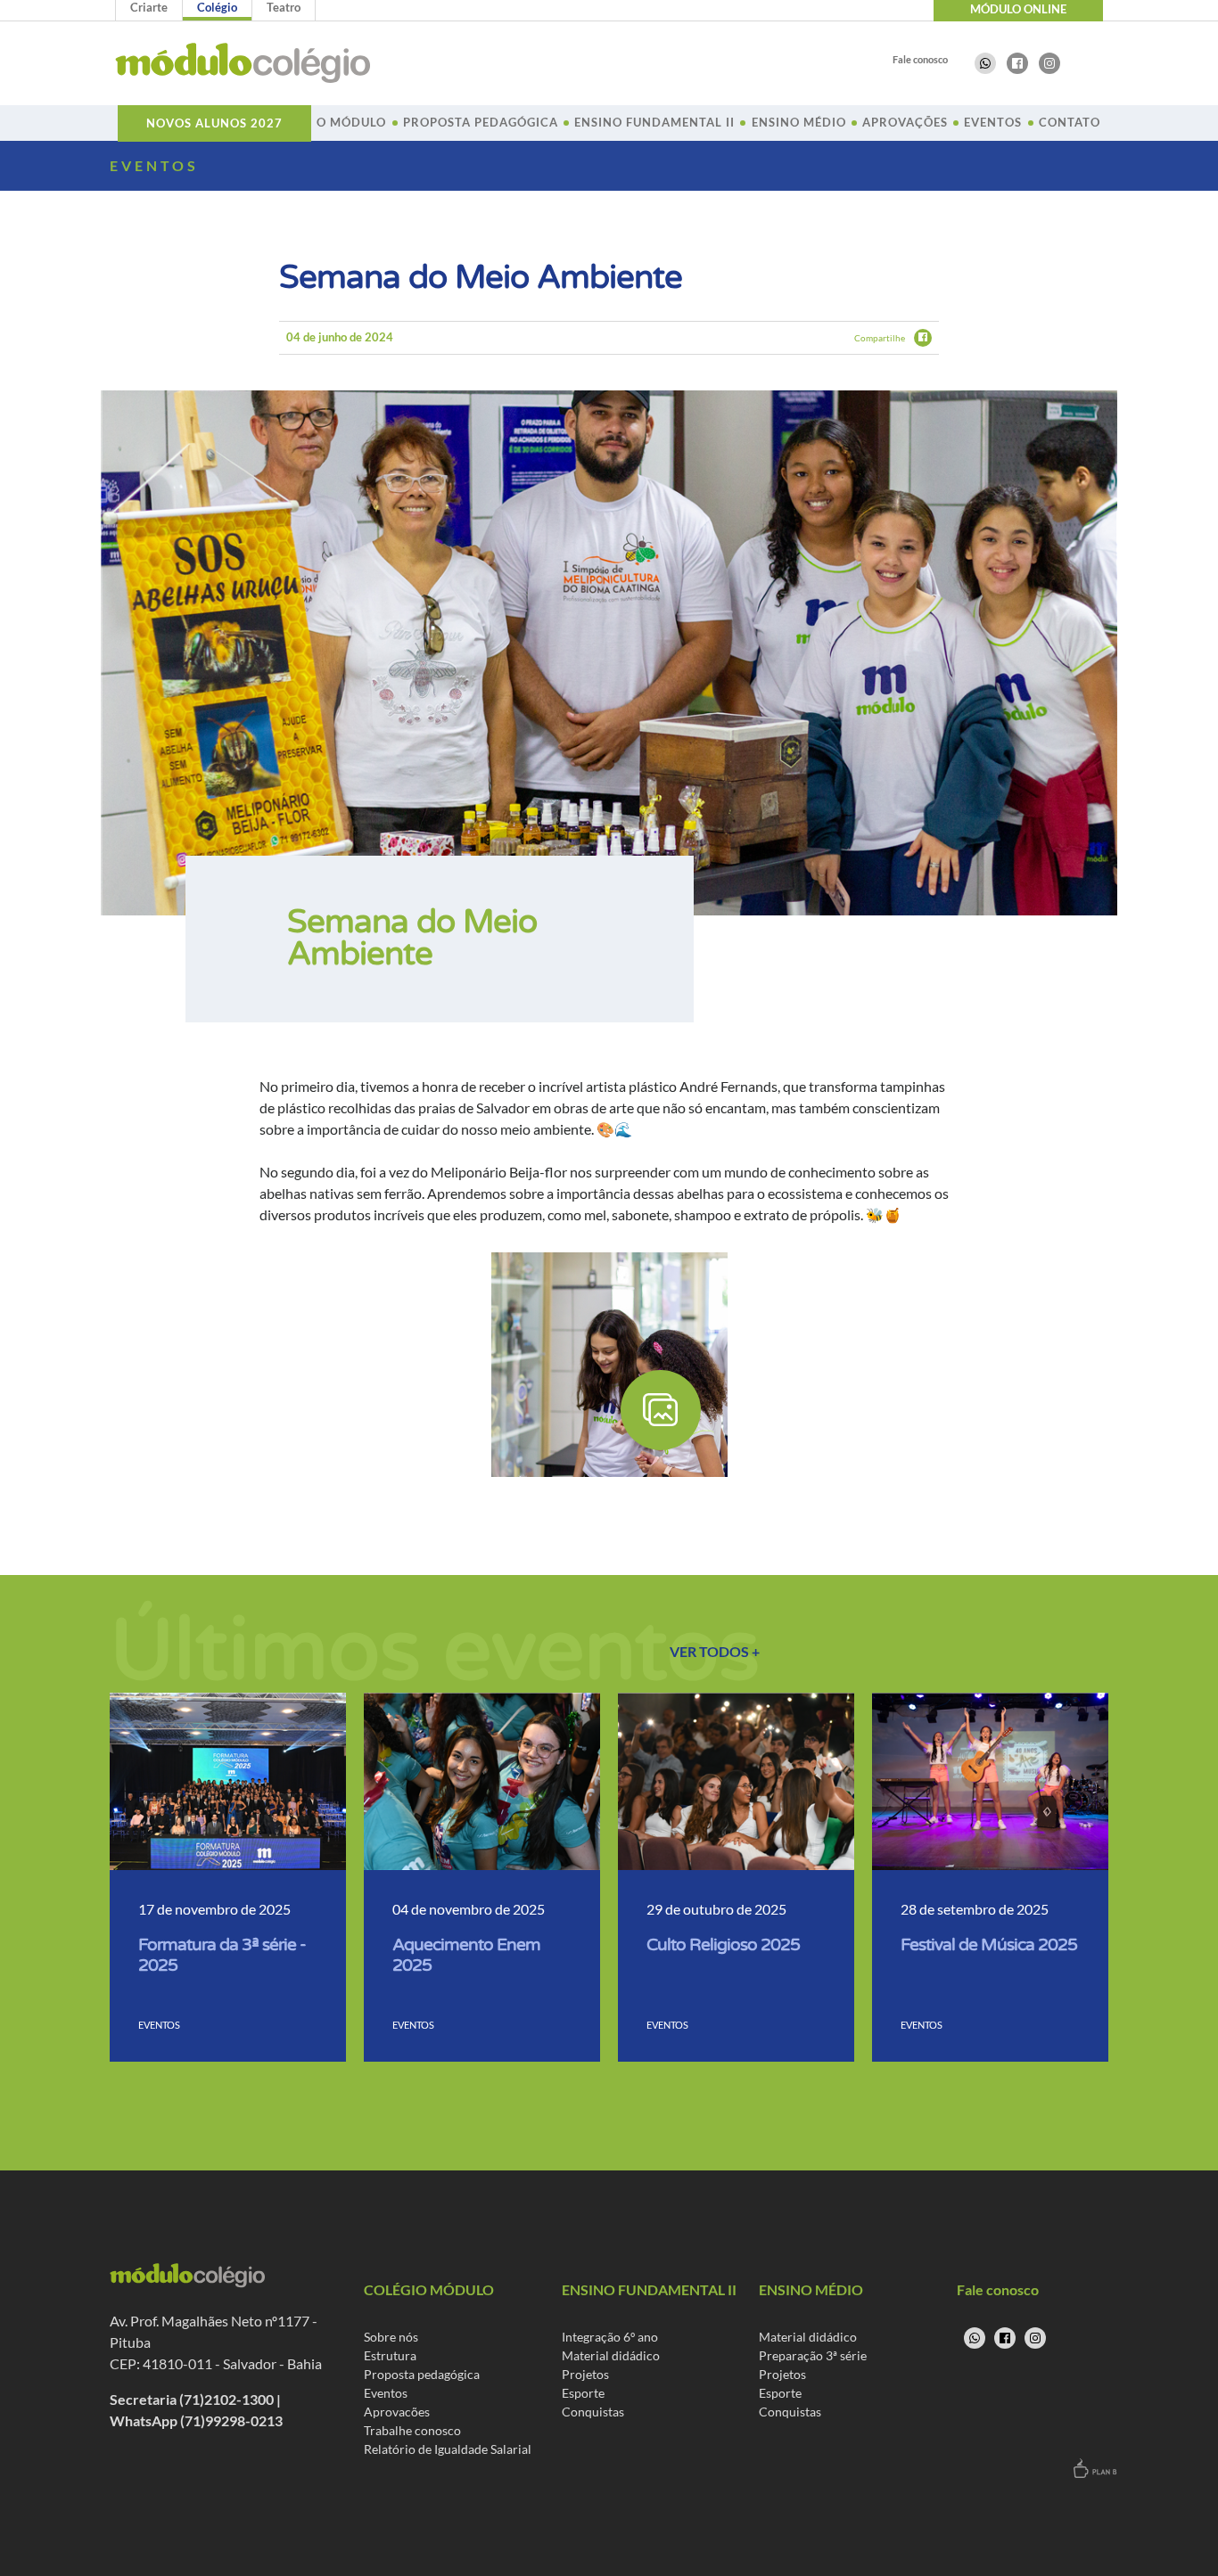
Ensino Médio (799, 122)
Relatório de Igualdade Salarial (448, 2449)
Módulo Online (1018, 9)
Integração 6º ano (610, 2337)
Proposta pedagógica (422, 2374)
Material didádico (611, 2355)
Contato (1070, 122)
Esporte (583, 2393)
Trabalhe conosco (412, 2430)
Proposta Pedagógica (481, 122)
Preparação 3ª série (813, 2355)
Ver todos (715, 1651)
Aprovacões (397, 2412)
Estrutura (390, 2355)
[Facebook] (1017, 63)
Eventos (993, 122)
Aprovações (905, 122)
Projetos (585, 2374)
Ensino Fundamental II (654, 122)
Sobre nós (391, 2337)
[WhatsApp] (985, 63)
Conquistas (593, 2412)
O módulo (351, 122)
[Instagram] (1049, 63)
